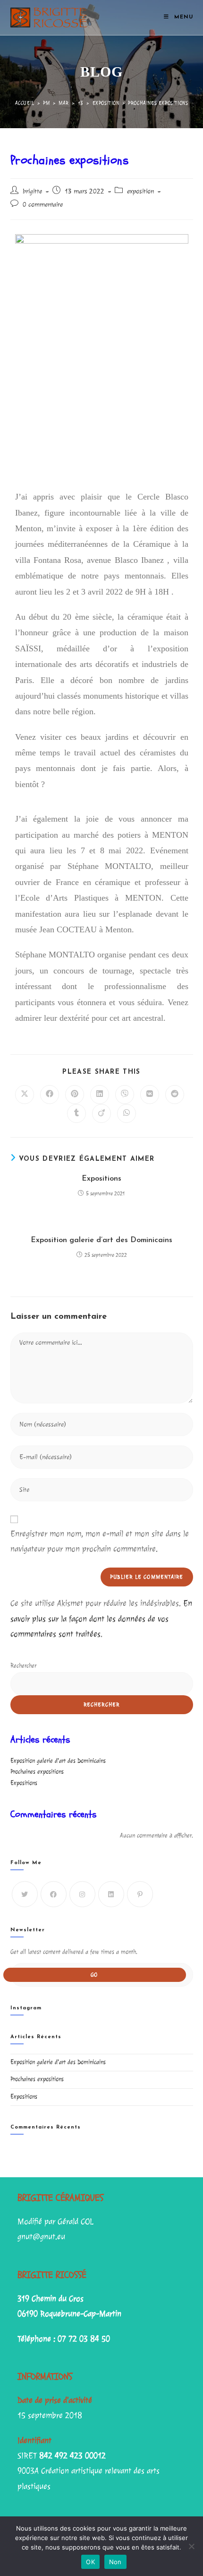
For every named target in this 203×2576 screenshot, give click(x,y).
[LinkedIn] (111, 1894)
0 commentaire (43, 205)
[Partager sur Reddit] (175, 1095)
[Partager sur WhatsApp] (127, 1113)
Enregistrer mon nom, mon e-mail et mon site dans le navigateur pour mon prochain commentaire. (100, 1541)
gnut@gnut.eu (41, 2237)
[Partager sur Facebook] (50, 1095)
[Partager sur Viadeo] (101, 1113)
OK (90, 2562)
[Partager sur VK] (150, 1095)
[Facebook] (54, 1894)
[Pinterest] (140, 1894)
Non (115, 2562)
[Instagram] (82, 1894)
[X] (25, 1894)
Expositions (101, 1179)
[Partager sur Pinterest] (75, 1095)
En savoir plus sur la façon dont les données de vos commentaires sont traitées (101, 1619)
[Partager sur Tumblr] (76, 1113)
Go (94, 1975)
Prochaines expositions (158, 103)
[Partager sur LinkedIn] (100, 1095)
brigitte (32, 191)
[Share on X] (25, 1095)
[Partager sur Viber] (125, 1095)
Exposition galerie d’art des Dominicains (101, 1240)
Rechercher (23, 1666)
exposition (140, 191)
